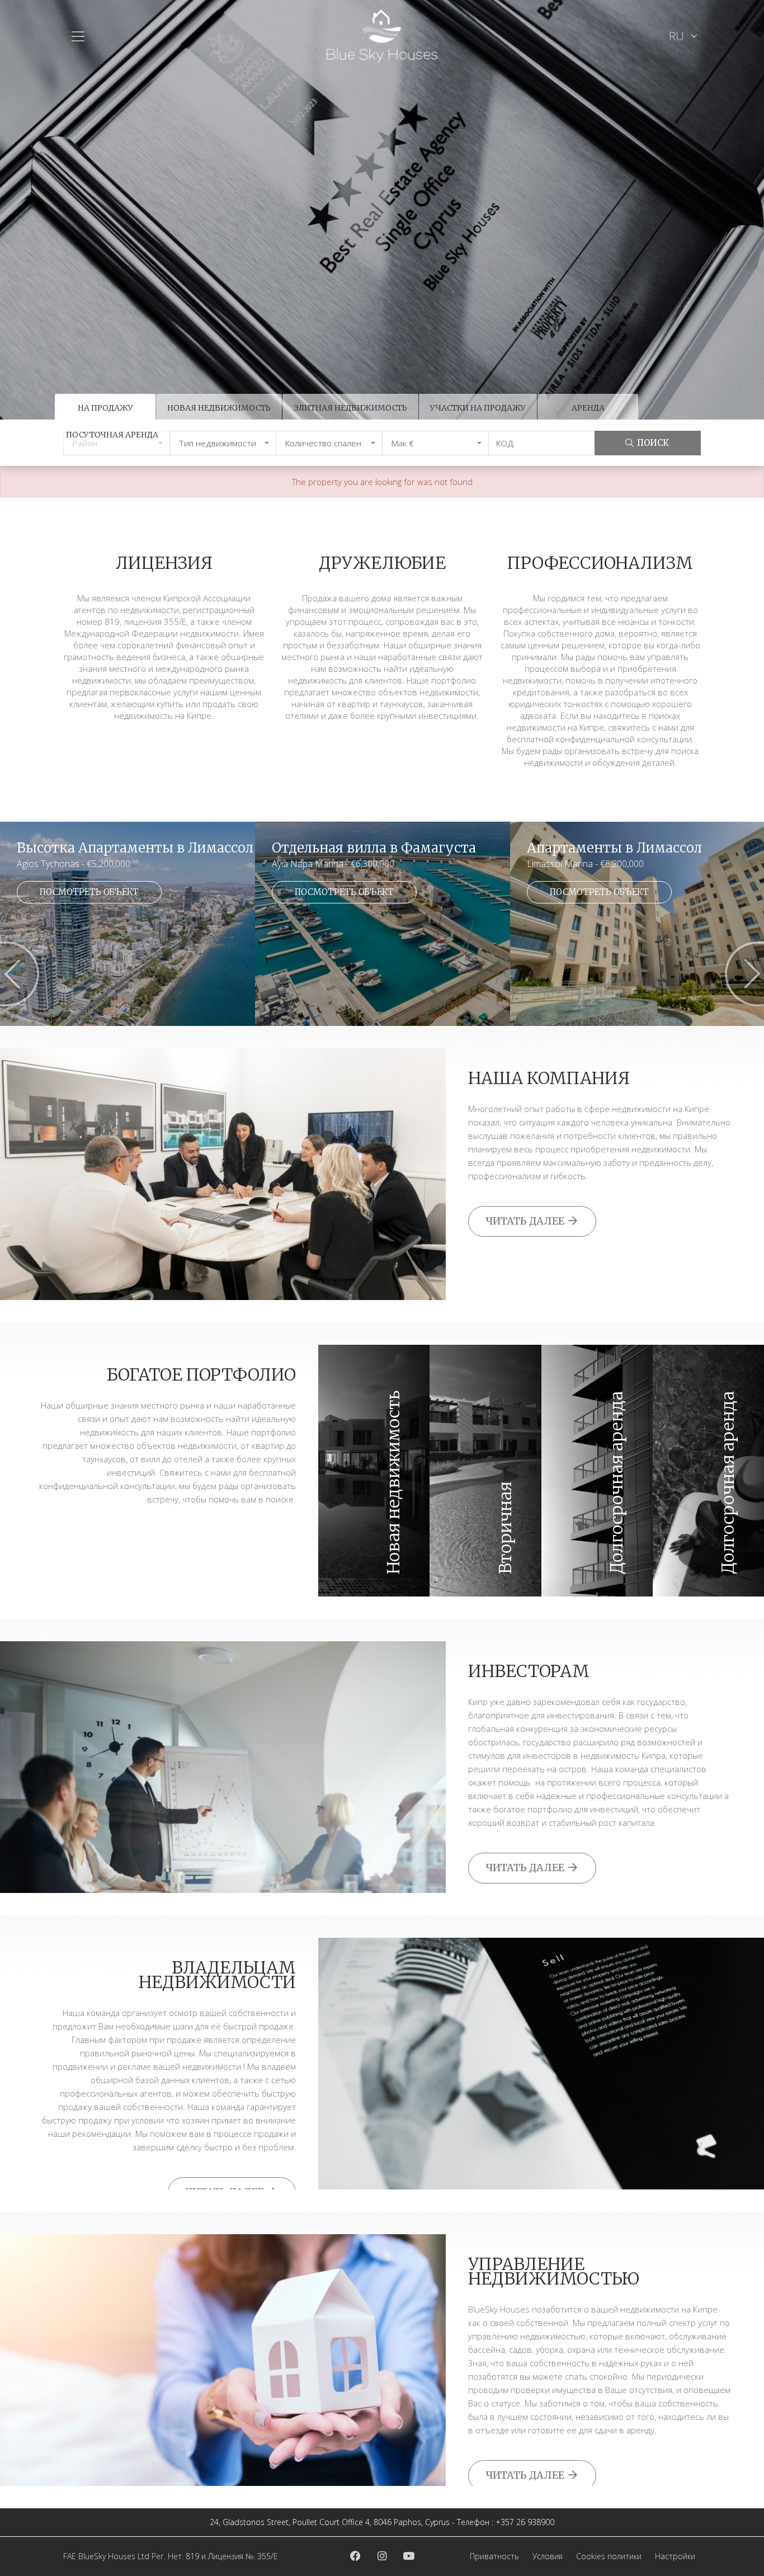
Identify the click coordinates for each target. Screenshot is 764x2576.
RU (678, 36)
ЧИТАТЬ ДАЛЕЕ (526, 1221)
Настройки (675, 2556)
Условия (548, 2556)
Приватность (494, 2556)
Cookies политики (609, 2556)
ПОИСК (653, 443)
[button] (223, 443)
